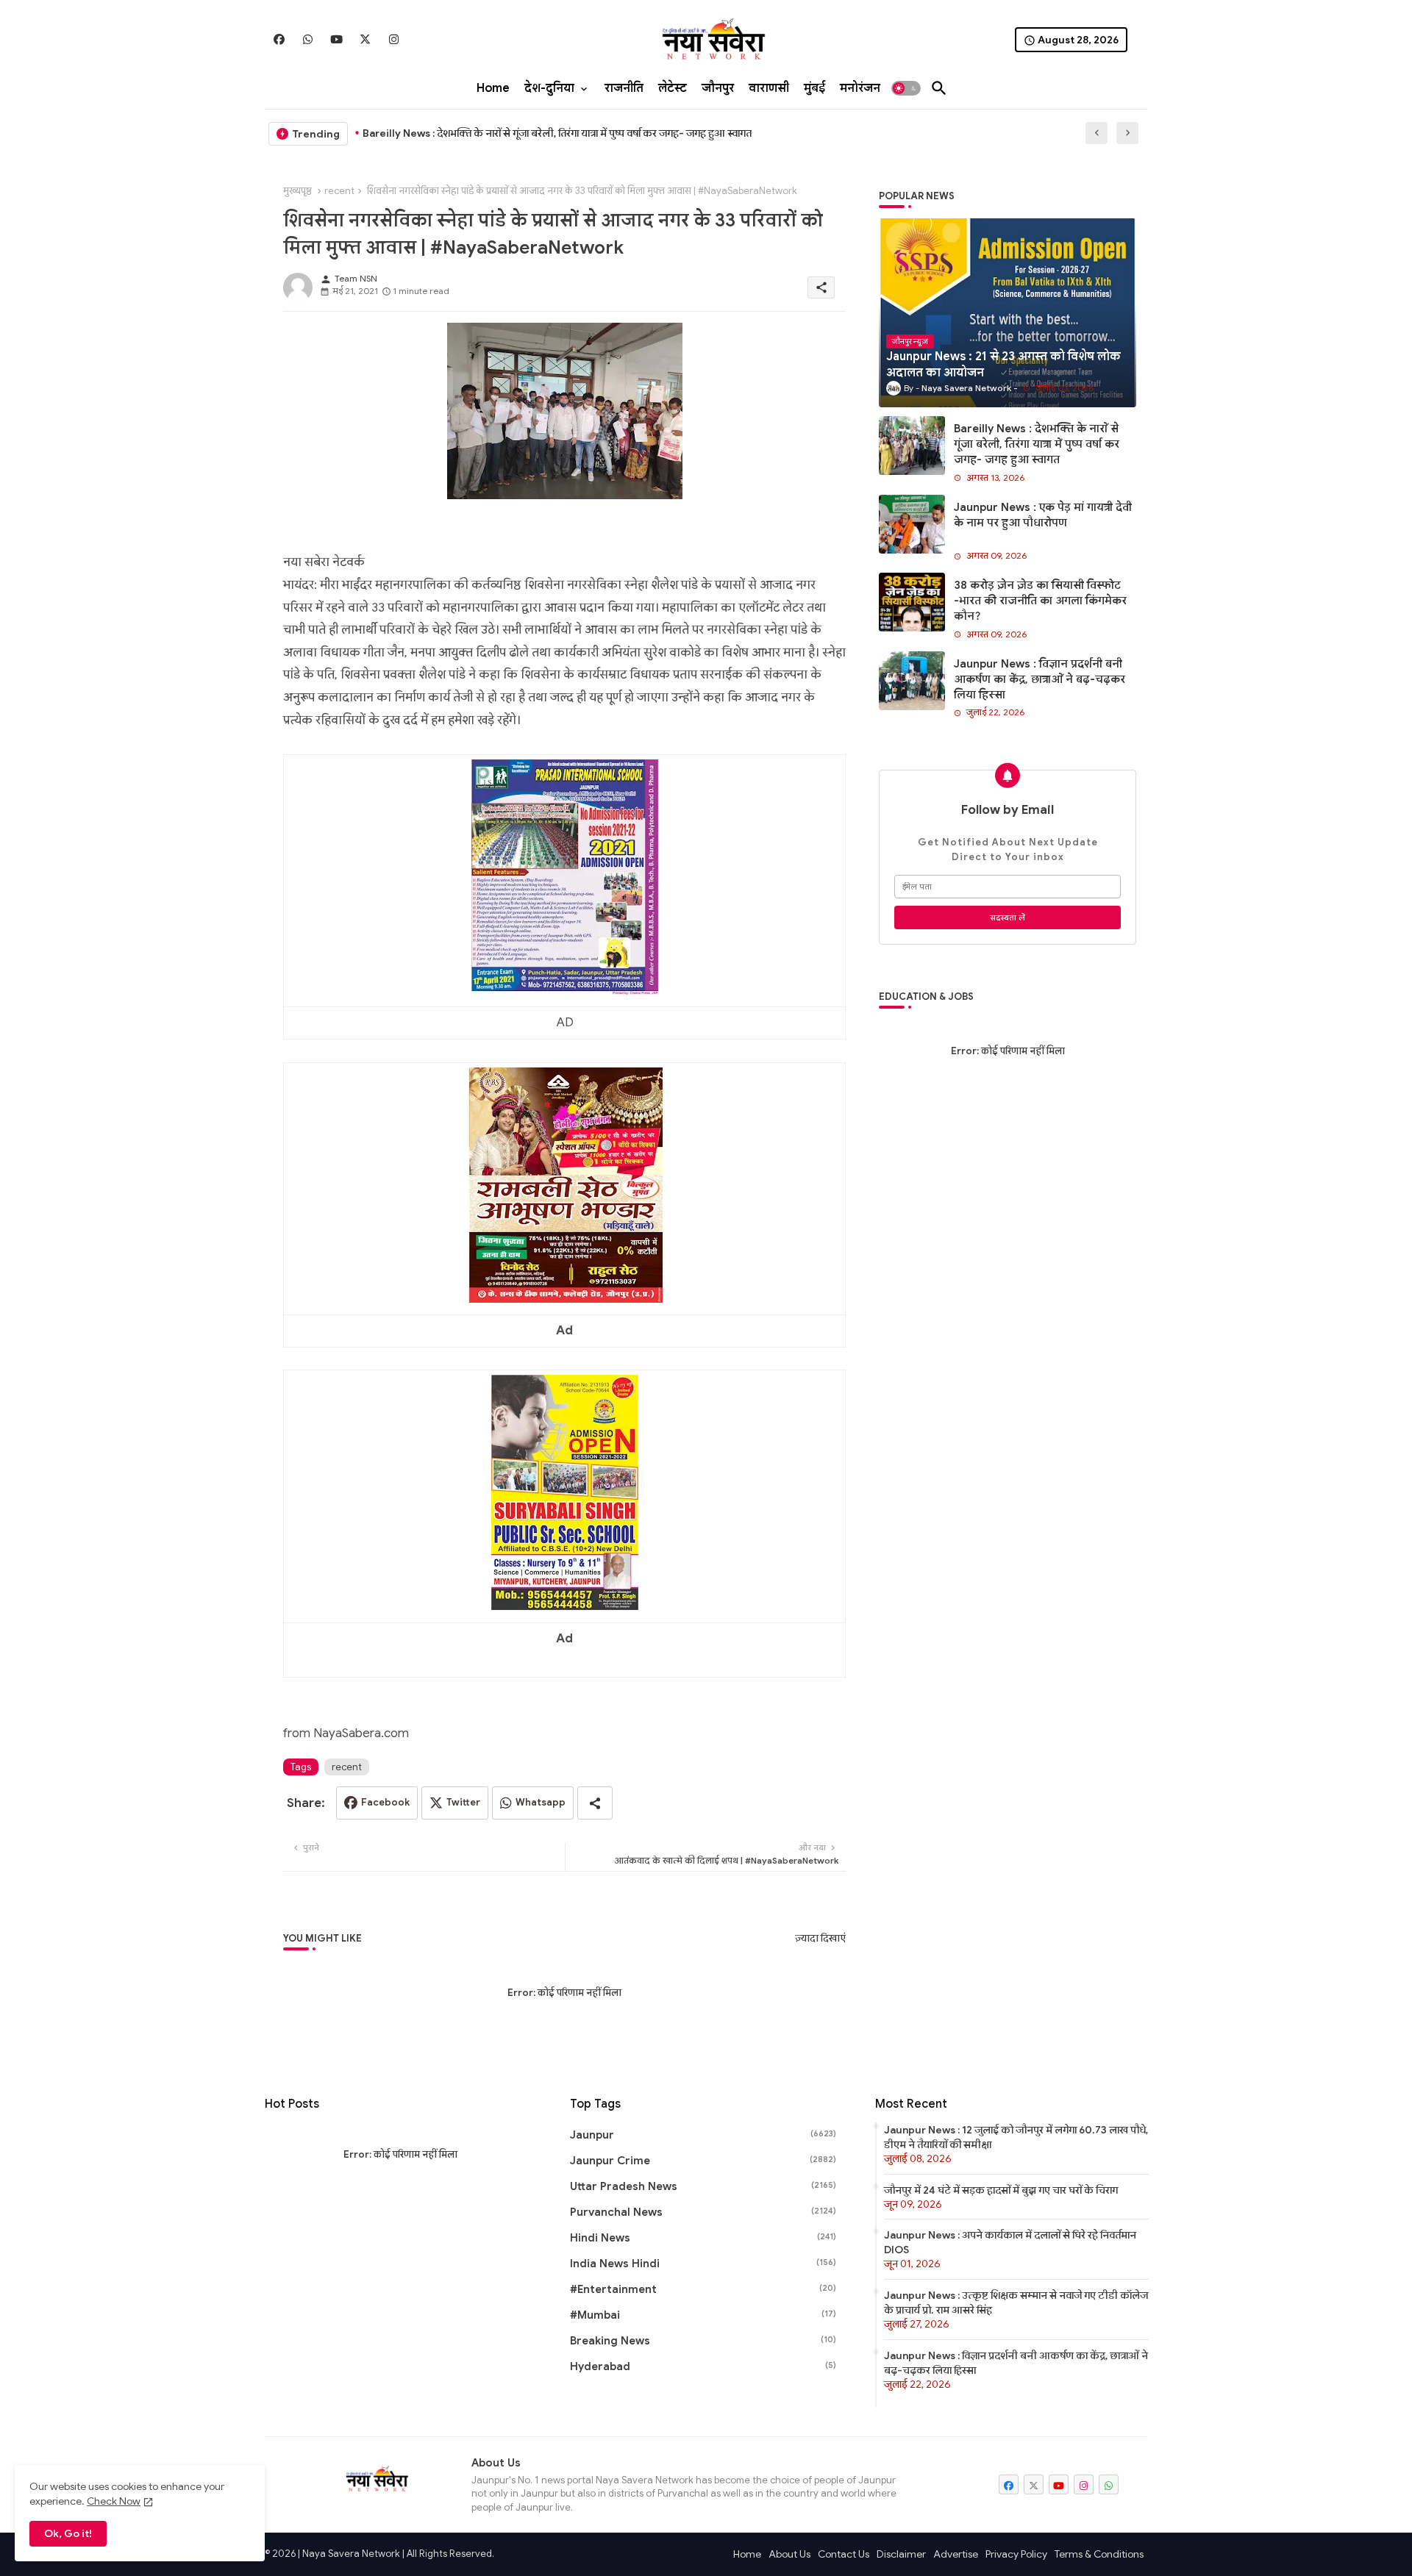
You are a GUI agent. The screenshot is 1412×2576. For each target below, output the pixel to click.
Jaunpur (703, 2135)
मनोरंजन (860, 88)
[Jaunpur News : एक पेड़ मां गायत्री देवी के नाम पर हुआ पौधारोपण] (912, 524)
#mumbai (703, 2315)
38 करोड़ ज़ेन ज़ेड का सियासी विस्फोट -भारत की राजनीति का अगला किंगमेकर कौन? (1040, 601)
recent (339, 191)
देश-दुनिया (549, 88)
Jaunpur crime (703, 2161)
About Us (789, 2554)
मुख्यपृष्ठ (297, 191)
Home (493, 88)
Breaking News (703, 2341)
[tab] (493, 88)
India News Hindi (703, 2264)
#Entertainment (703, 2289)
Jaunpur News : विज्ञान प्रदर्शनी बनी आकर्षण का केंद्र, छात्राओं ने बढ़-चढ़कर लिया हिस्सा (1040, 679)
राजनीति (624, 88)
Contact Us (844, 2554)
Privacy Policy (1016, 2554)
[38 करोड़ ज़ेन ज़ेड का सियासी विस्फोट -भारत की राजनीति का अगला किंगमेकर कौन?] (912, 602)
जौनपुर (718, 88)
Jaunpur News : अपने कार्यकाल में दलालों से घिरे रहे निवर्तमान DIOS (1010, 2242)
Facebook (385, 1802)
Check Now (114, 2501)
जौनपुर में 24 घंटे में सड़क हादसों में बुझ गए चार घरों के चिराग (1001, 2190)
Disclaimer (901, 2554)
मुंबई (814, 88)
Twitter (463, 1802)
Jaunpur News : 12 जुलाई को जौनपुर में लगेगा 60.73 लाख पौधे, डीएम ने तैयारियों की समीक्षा (1016, 2137)
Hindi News (703, 2238)
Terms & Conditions (1099, 2554)
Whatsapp (541, 1802)
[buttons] (279, 39)
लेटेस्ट (673, 88)
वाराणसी (769, 88)
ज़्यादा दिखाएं (820, 1938)
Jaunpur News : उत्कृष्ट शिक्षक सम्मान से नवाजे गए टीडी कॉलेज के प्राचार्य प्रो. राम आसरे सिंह (1016, 2303)
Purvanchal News (703, 2212)
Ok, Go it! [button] (68, 2533)
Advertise (956, 2554)
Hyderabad (703, 2366)
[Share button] (595, 1803)
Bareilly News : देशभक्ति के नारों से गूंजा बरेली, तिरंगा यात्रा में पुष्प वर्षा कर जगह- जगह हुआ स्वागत (557, 133)
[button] (906, 88)
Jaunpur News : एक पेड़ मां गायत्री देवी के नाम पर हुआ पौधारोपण (1043, 515)
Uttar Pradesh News (703, 2186)
